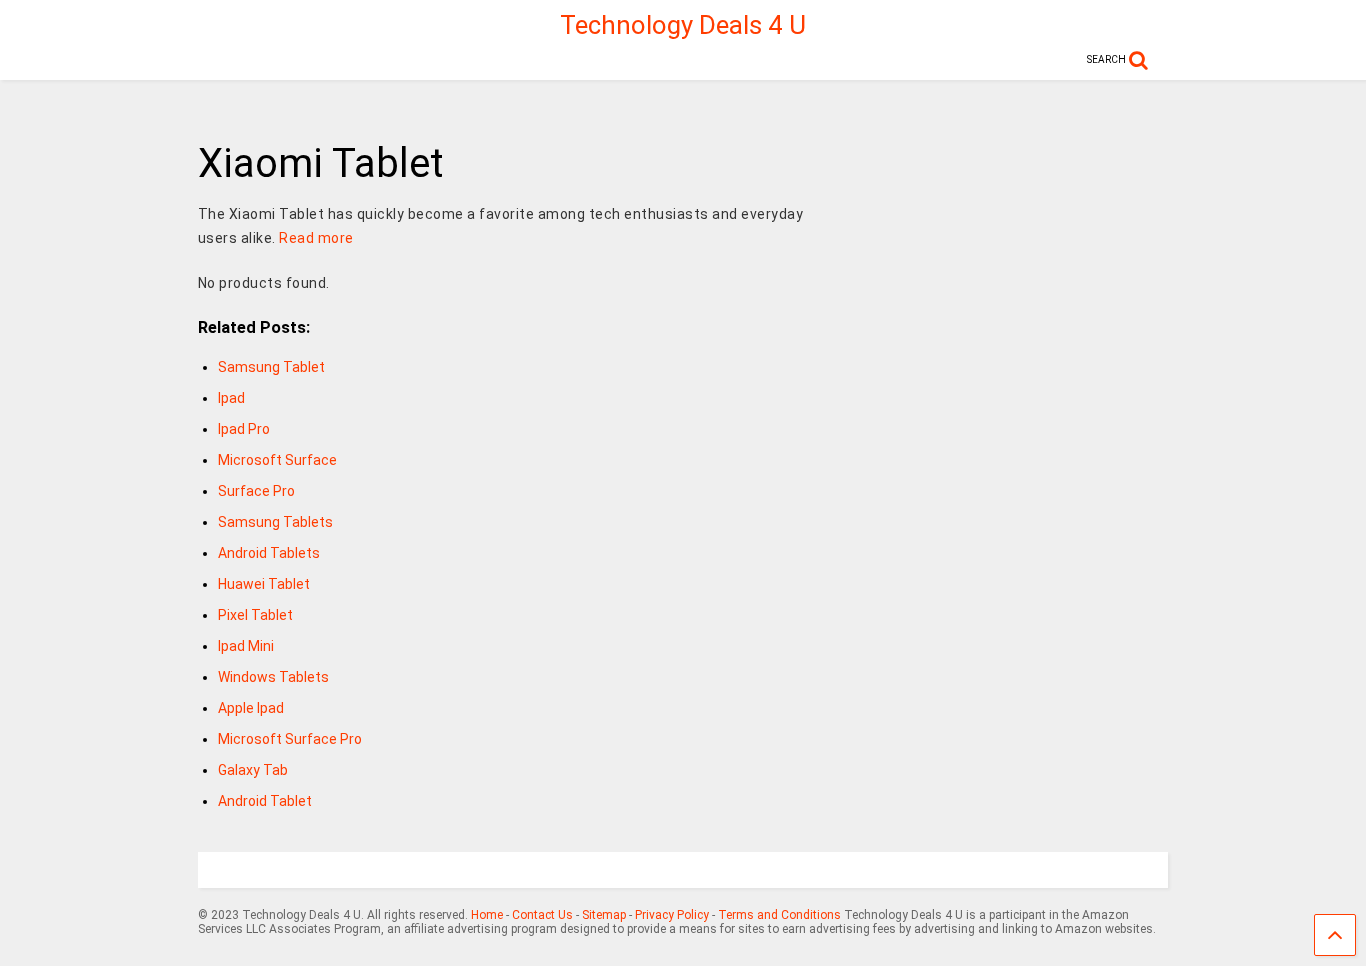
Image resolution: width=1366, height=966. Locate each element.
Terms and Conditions (779, 915)
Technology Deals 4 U (683, 25)
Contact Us (542, 915)
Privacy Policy (672, 915)
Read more (316, 238)
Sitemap (604, 915)
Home (487, 915)
